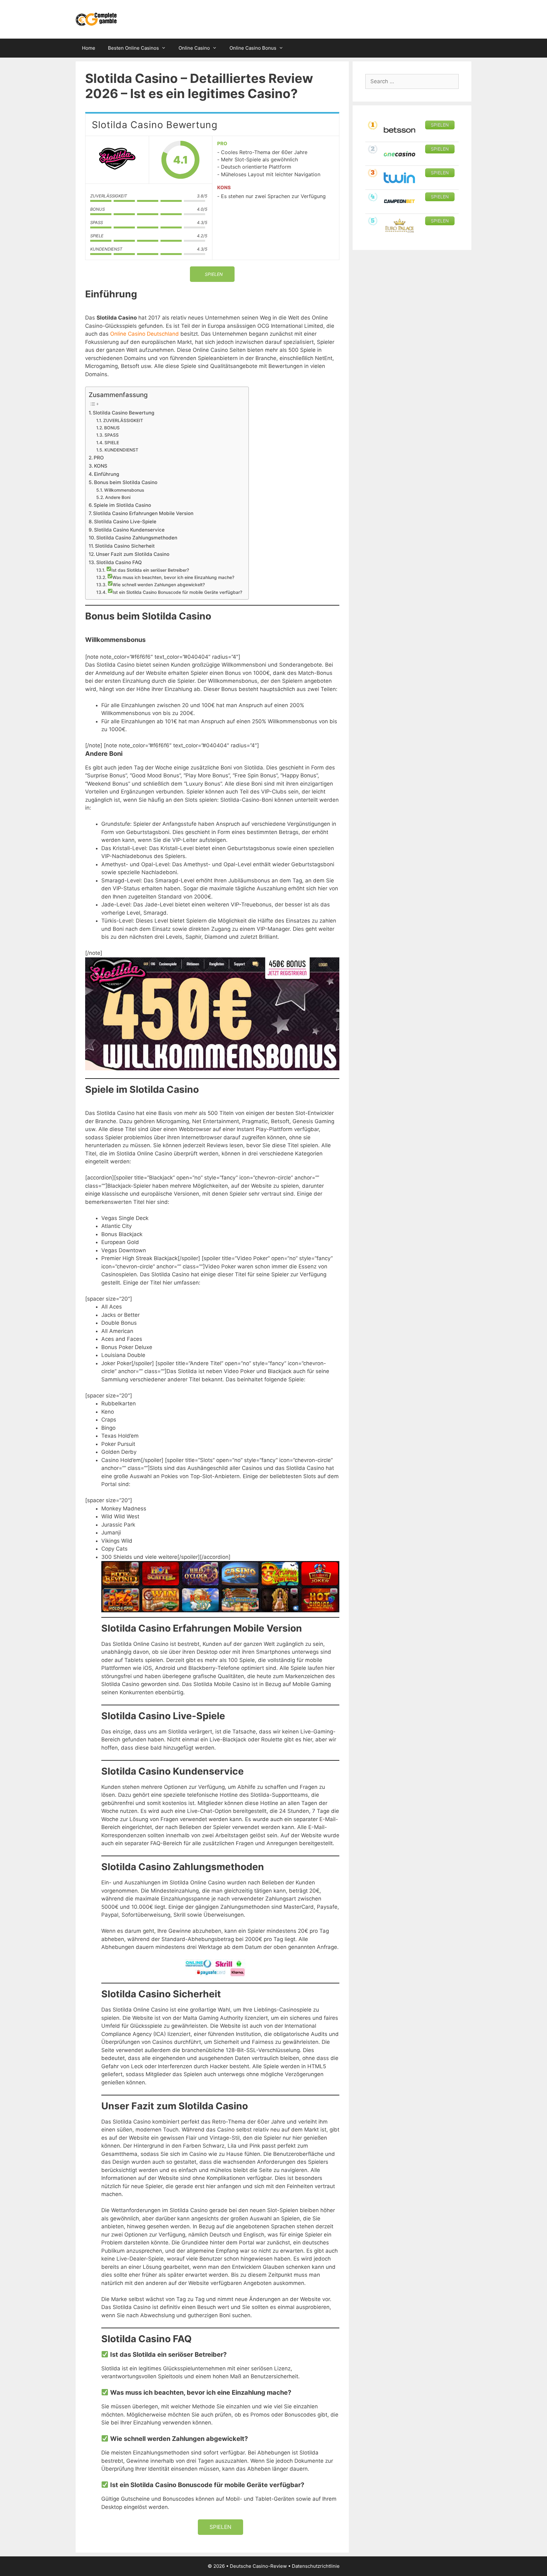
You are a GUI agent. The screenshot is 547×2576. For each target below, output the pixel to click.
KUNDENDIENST (121, 450)
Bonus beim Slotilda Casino (126, 482)
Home (89, 48)
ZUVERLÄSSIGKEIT (123, 420)
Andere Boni (118, 497)
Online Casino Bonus (253, 48)
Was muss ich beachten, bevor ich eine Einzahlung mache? (173, 577)
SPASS (112, 435)
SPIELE (112, 443)
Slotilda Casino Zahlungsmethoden (137, 538)
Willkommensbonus (124, 490)
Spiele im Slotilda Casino (122, 505)
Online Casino (194, 48)
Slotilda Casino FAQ (119, 562)
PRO (99, 458)
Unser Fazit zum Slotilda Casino (133, 554)
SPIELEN (220, 2527)
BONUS (112, 428)
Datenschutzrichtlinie (316, 2566)
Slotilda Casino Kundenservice (129, 530)
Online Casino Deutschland (145, 334)
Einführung (107, 474)
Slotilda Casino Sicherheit (125, 546)
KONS (101, 466)
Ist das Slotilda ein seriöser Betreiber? (150, 570)
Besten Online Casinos (133, 48)
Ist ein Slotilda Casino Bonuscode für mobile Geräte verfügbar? (177, 592)
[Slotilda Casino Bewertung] (117, 160)
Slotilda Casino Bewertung (123, 413)
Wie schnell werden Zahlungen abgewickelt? (159, 585)
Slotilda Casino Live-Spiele (125, 522)
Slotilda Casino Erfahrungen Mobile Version (143, 513)
